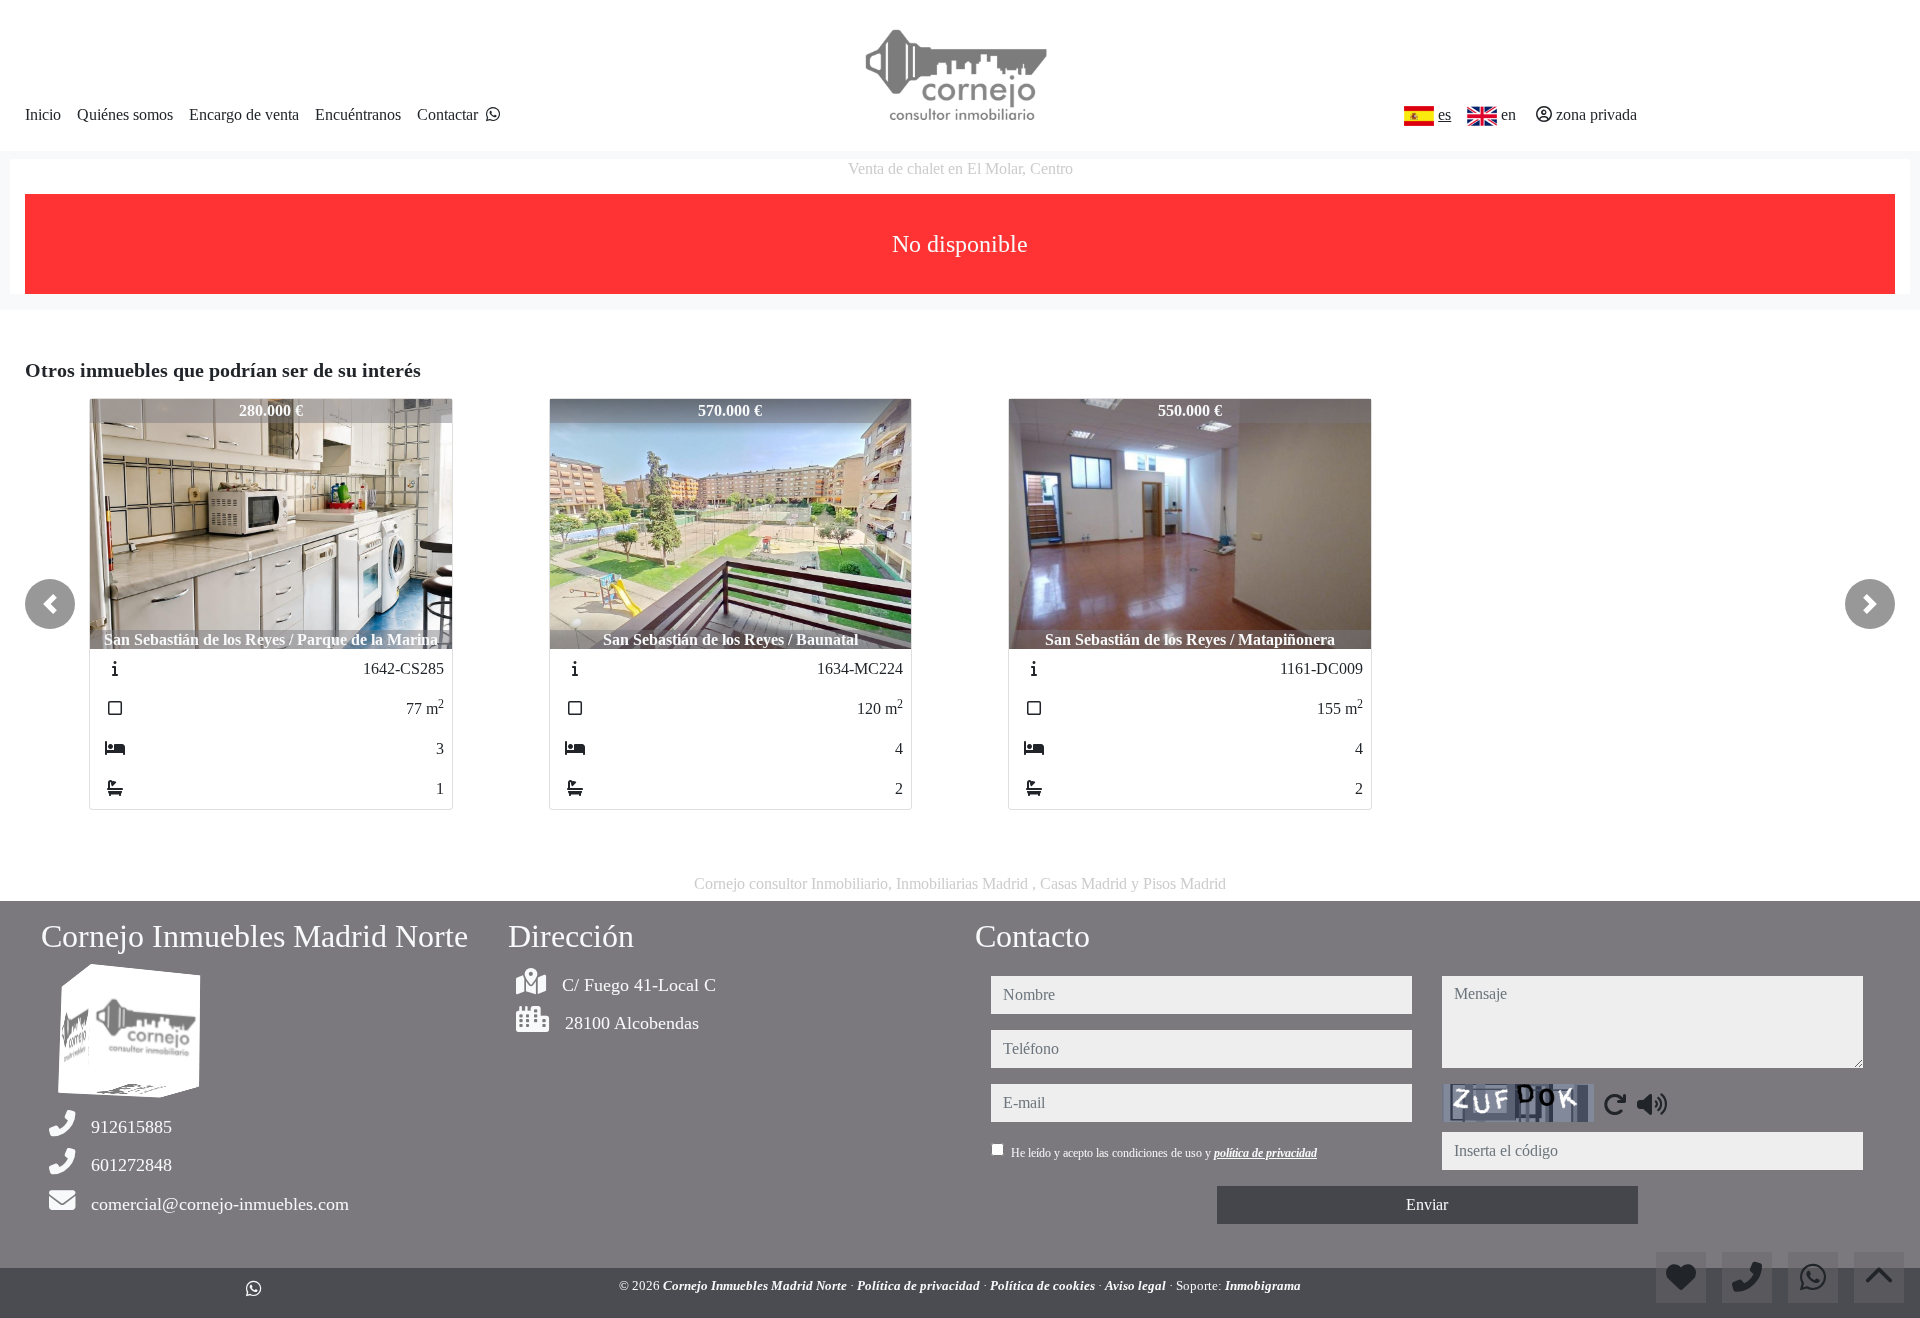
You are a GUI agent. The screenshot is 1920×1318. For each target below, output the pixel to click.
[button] (50, 604)
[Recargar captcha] (1615, 1104)
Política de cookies (1044, 1285)
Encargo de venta (244, 114)
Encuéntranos (358, 114)
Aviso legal (1137, 1285)
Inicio (43, 114)
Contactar (447, 114)
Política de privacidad (920, 1285)
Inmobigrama (1263, 1285)
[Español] (1419, 116)
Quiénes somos (125, 114)
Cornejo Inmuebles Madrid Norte (756, 1285)
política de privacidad (1265, 1153)
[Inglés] (1482, 116)
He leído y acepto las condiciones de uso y (1164, 1153)
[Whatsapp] (493, 114)
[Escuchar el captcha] (1652, 1104)
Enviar (1427, 1204)
